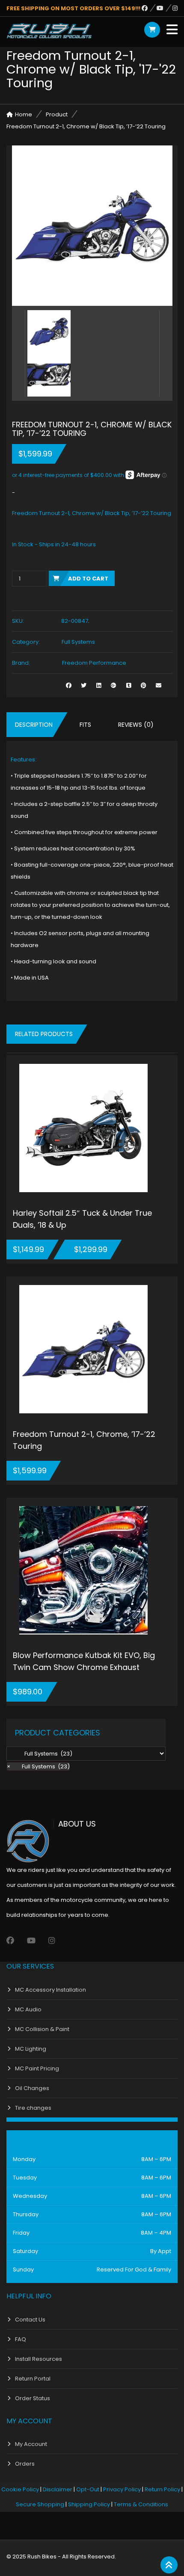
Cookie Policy (20, 2489)
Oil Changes (32, 2088)
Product (57, 114)
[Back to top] (169, 2565)
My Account (31, 2444)
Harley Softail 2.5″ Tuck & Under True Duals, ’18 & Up (82, 1219)
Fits (85, 725)
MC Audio (28, 2009)
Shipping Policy (89, 2504)
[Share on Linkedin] (99, 685)
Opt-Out (88, 2489)
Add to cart (88, 579)
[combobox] (38, 1766)
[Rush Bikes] (49, 31)
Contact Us (30, 2320)
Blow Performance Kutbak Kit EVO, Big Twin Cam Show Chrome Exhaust (84, 1661)
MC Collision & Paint (42, 2029)
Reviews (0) (136, 725)
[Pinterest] (144, 685)
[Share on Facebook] (69, 685)
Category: (26, 642)
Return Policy (162, 2489)
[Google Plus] (114, 685)
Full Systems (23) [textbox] (38, 1766)
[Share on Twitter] (84, 685)
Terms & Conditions (141, 2504)
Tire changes (33, 2108)
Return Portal (33, 2379)
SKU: (18, 621)
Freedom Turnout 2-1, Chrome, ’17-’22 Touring (84, 1440)
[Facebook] (149, 8)
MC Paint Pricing (37, 2068)
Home (24, 114)
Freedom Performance (94, 663)
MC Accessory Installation (50, 1990)
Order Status (33, 2398)
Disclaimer (58, 2489)
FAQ (21, 2339)
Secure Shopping (40, 2504)
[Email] (159, 685)
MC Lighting (31, 2049)
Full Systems (78, 642)
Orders (25, 2464)
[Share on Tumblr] (129, 685)
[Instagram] (175, 8)
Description (34, 725)
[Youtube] (165, 8)
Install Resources (39, 2359)
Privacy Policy (122, 2489)
